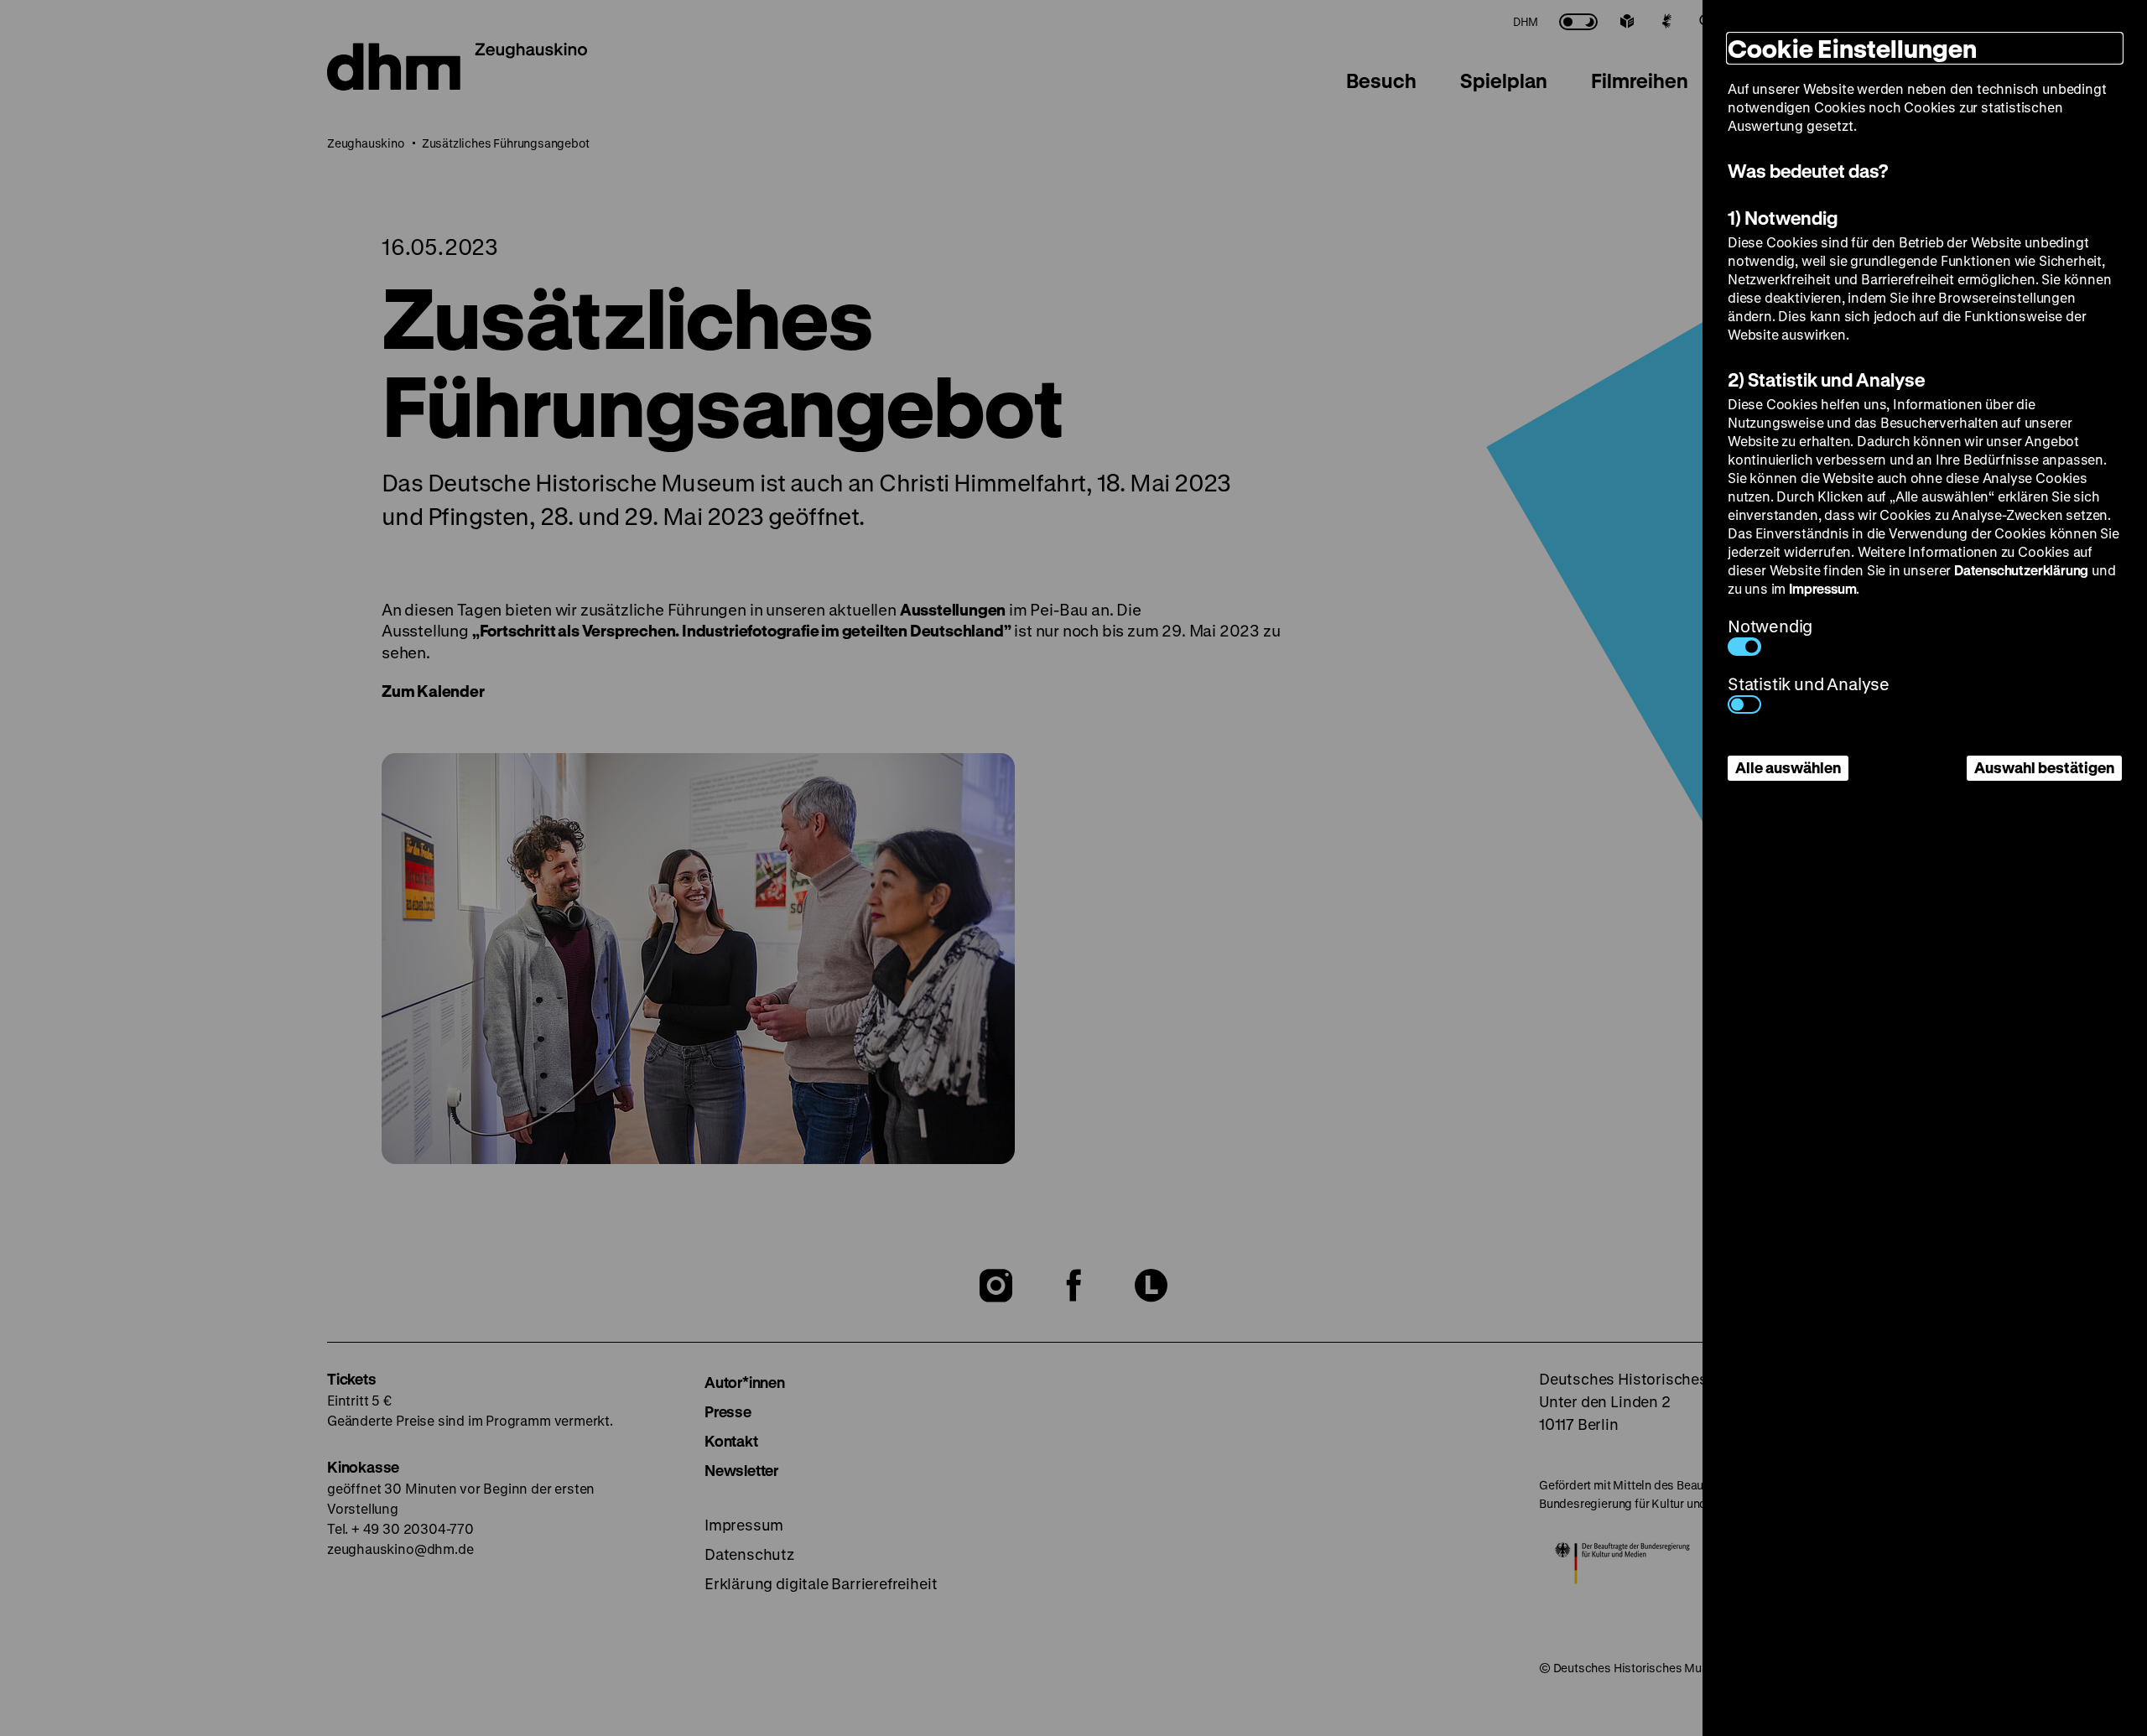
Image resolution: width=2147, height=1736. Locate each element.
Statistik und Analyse (1809, 684)
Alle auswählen (1788, 767)
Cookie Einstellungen (1852, 48)
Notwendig (1770, 626)
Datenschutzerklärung (2021, 570)
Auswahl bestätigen (2044, 767)
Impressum (1822, 588)
